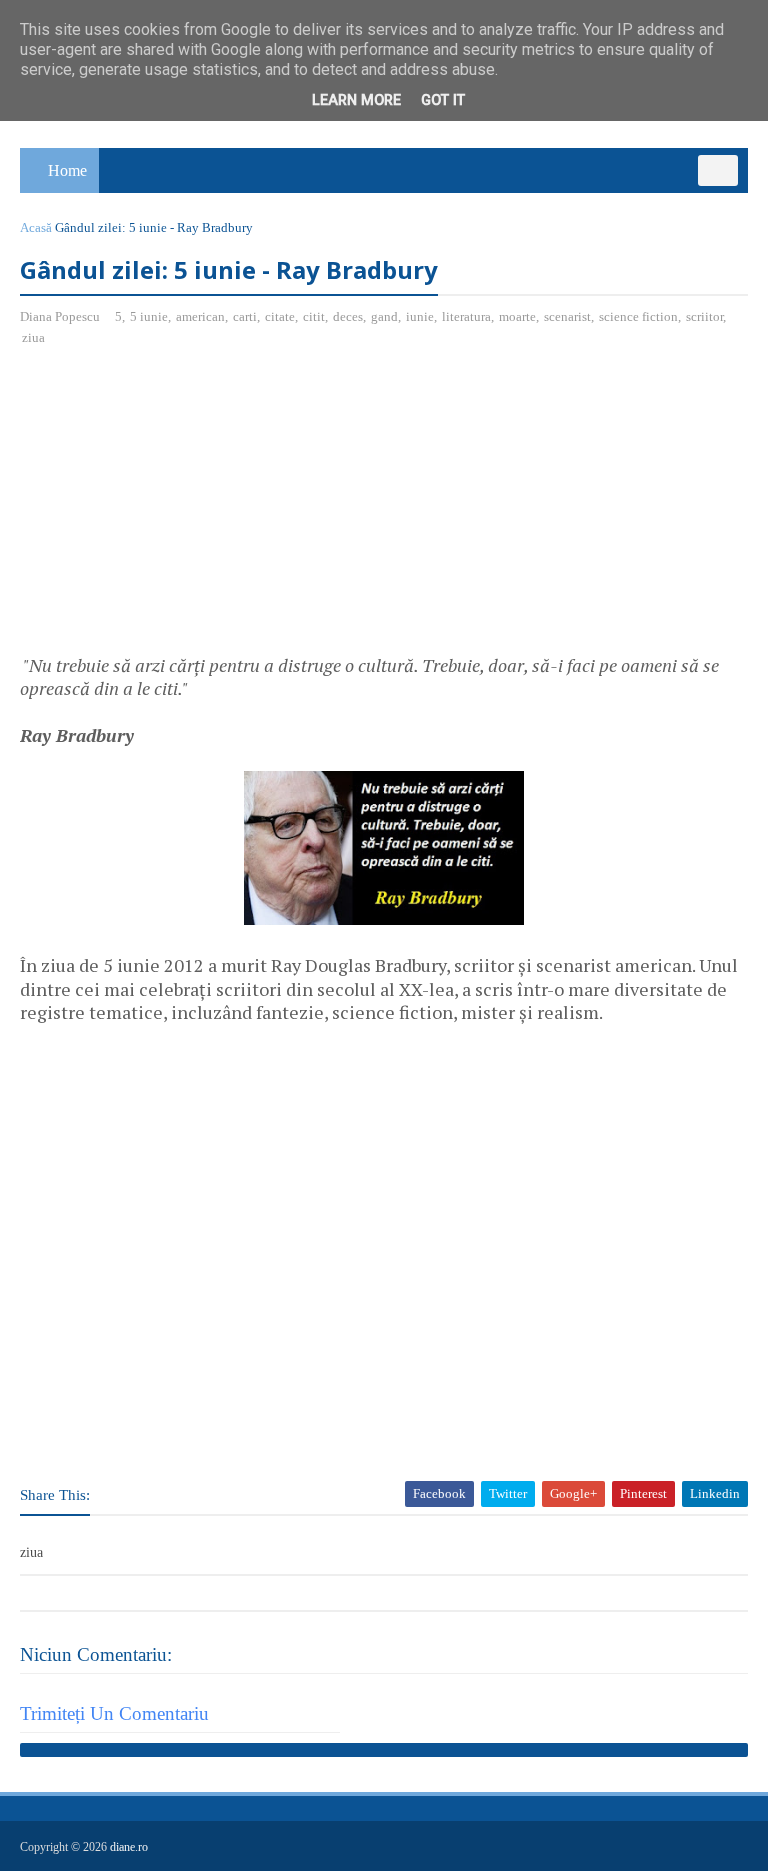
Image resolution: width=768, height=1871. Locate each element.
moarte (517, 316)
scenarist (567, 316)
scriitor (704, 316)
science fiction (638, 316)
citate (280, 316)
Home (67, 170)
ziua (33, 337)
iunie (420, 316)
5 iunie (149, 316)
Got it (443, 100)
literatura (466, 316)
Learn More (356, 100)
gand (384, 316)
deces (348, 316)
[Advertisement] (188, 508)
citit (314, 316)
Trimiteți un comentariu (114, 1713)
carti (245, 316)
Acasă (36, 227)
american (200, 316)
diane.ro (129, 1847)
